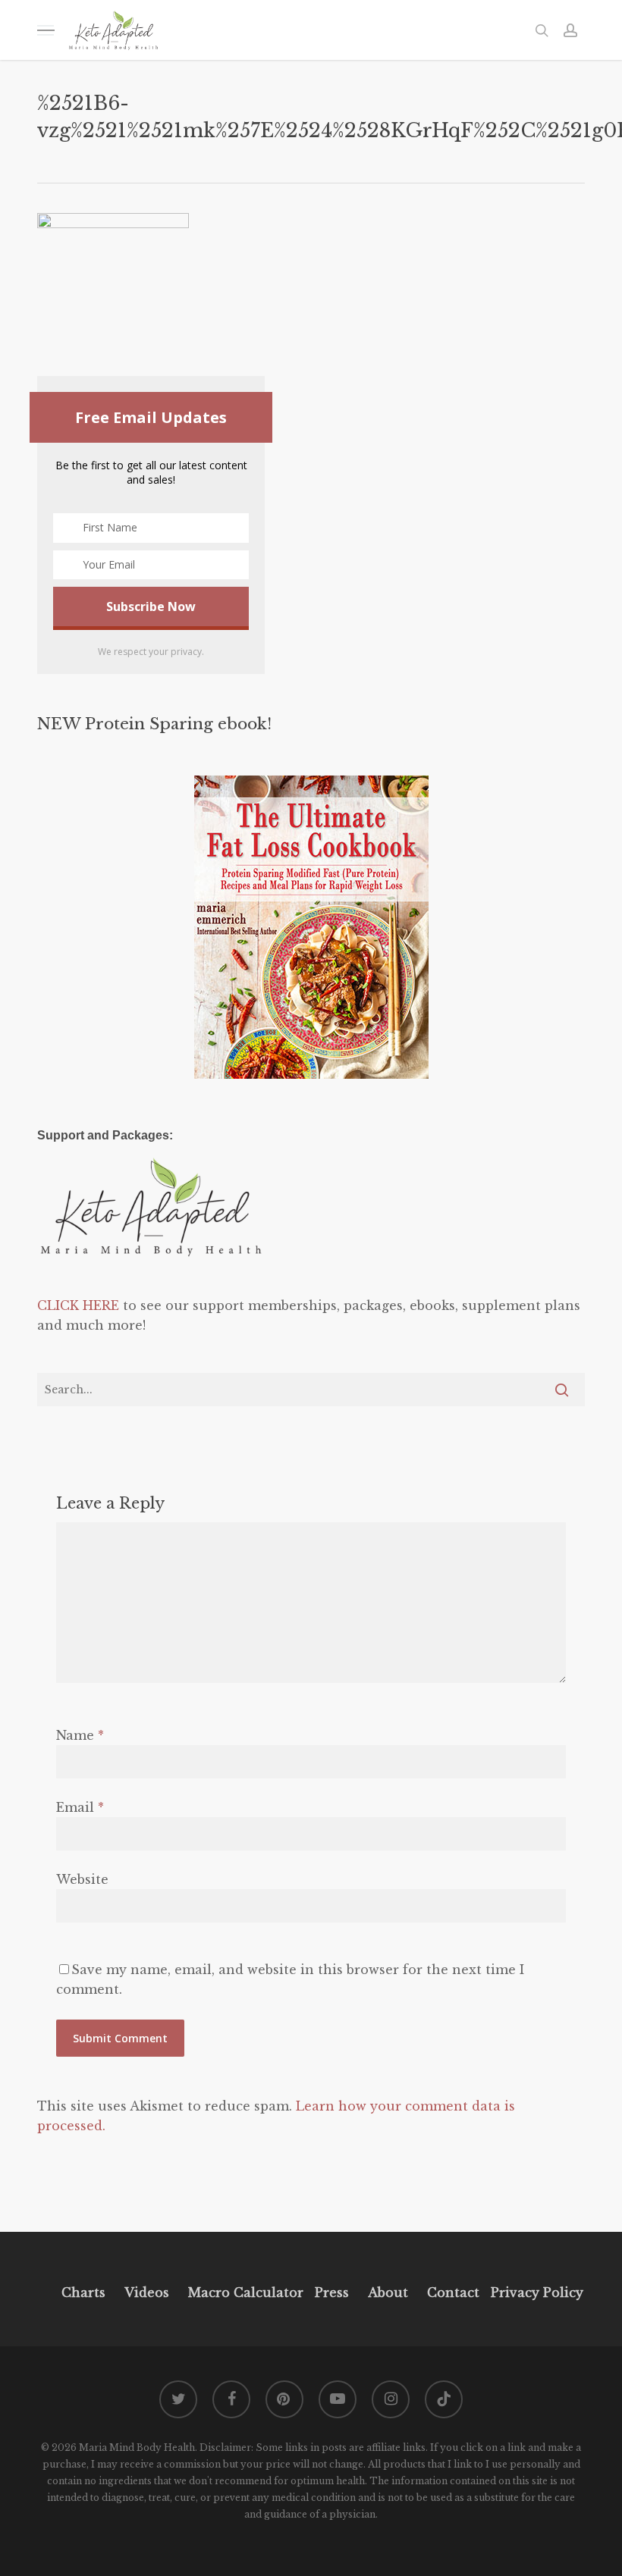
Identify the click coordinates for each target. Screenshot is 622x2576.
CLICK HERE (78, 1305)
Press (332, 2292)
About (388, 2292)
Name (80, 1735)
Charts (83, 2292)
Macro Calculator (246, 2292)
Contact (453, 2292)
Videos (147, 2292)
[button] (46, 30)
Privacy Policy (535, 2292)
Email (80, 1807)
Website (82, 1879)
